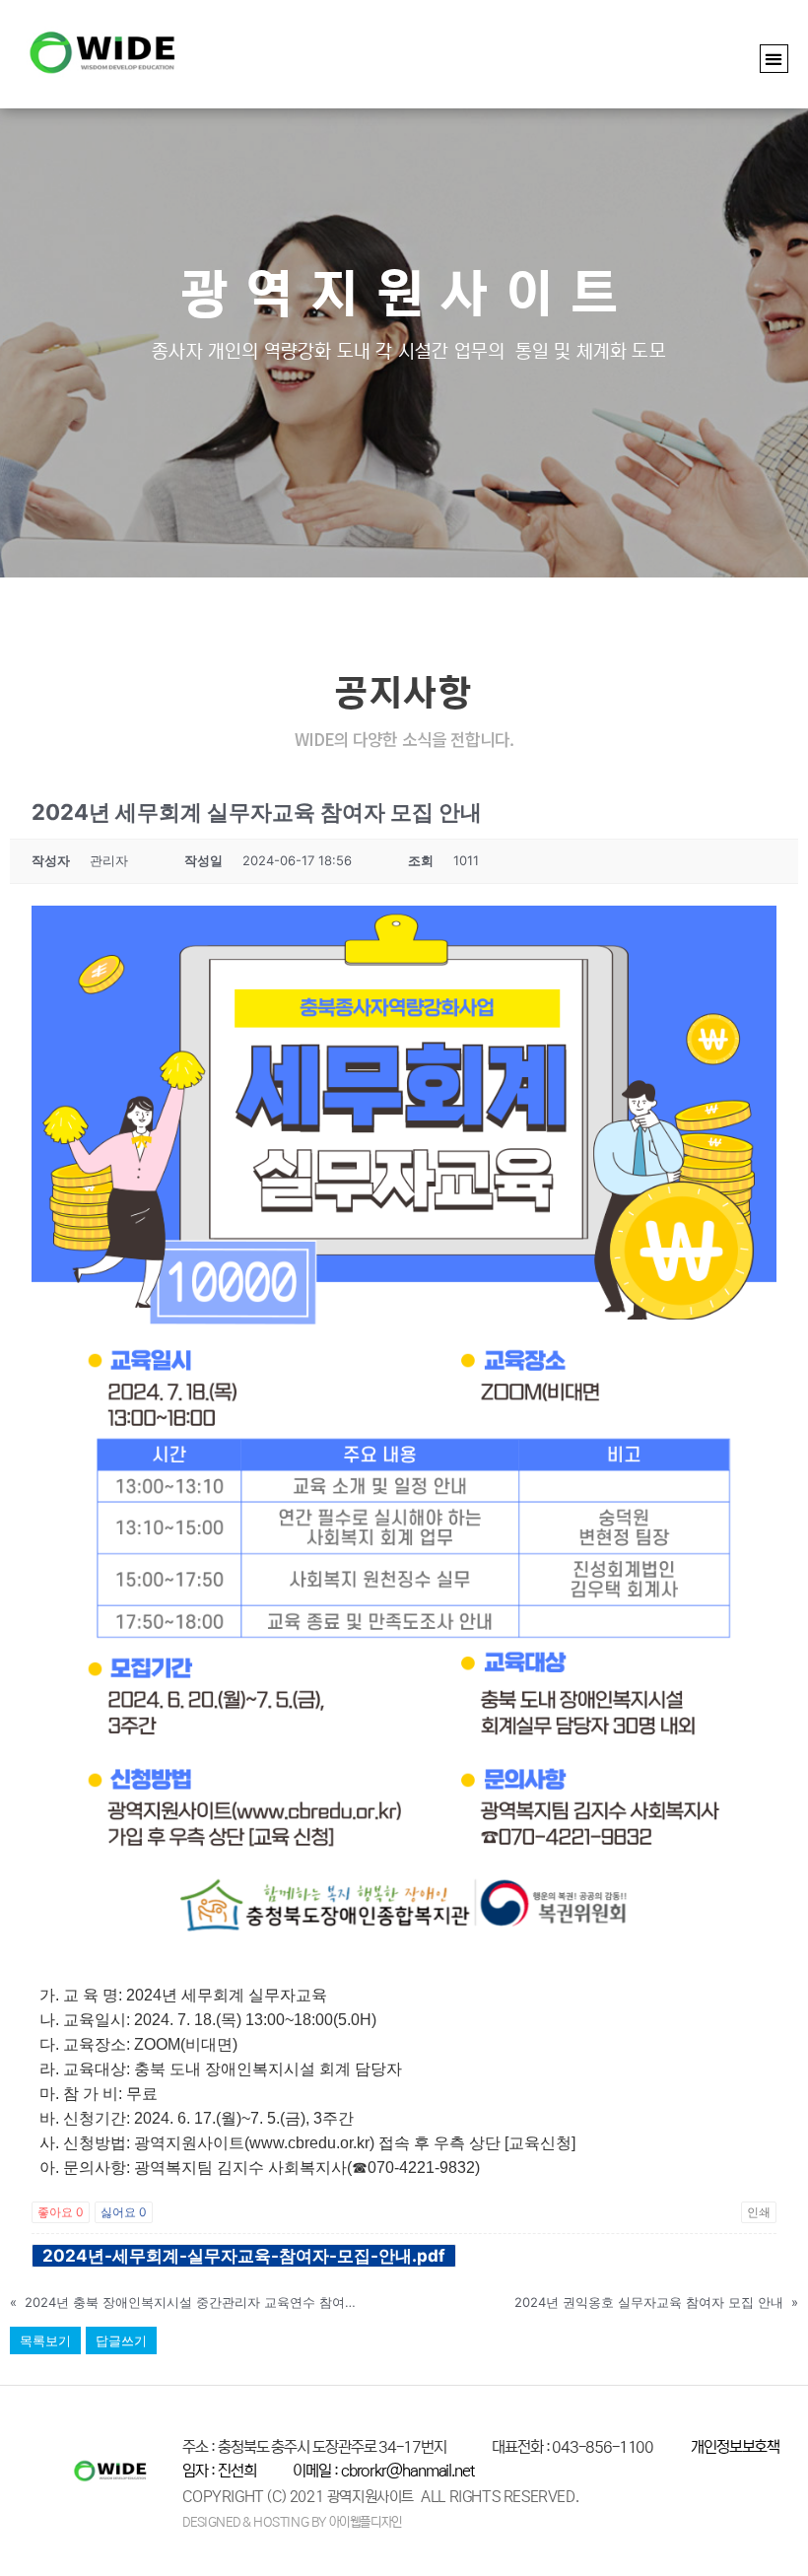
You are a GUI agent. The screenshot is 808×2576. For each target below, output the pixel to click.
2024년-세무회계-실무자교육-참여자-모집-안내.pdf (244, 2256)
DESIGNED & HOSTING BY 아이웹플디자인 (292, 2522)
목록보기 (45, 2340)
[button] (774, 59)
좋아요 (61, 2212)
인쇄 (759, 2212)
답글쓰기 (121, 2340)
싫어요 (124, 2212)
